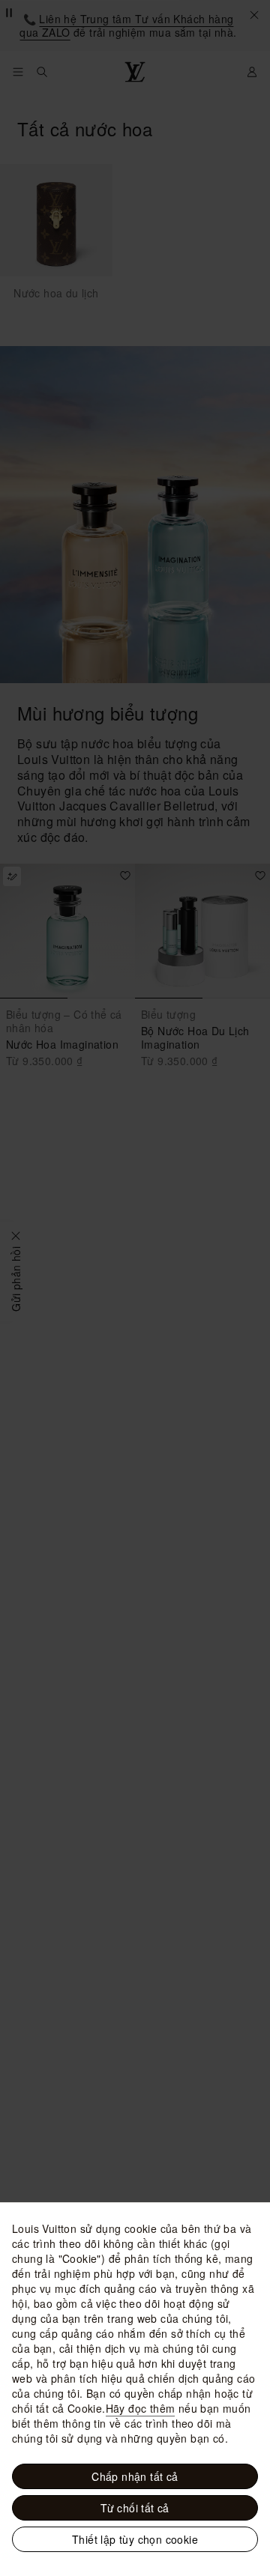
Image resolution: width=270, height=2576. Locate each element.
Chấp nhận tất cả (135, 2476)
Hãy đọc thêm (141, 2408)
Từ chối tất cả (135, 2508)
